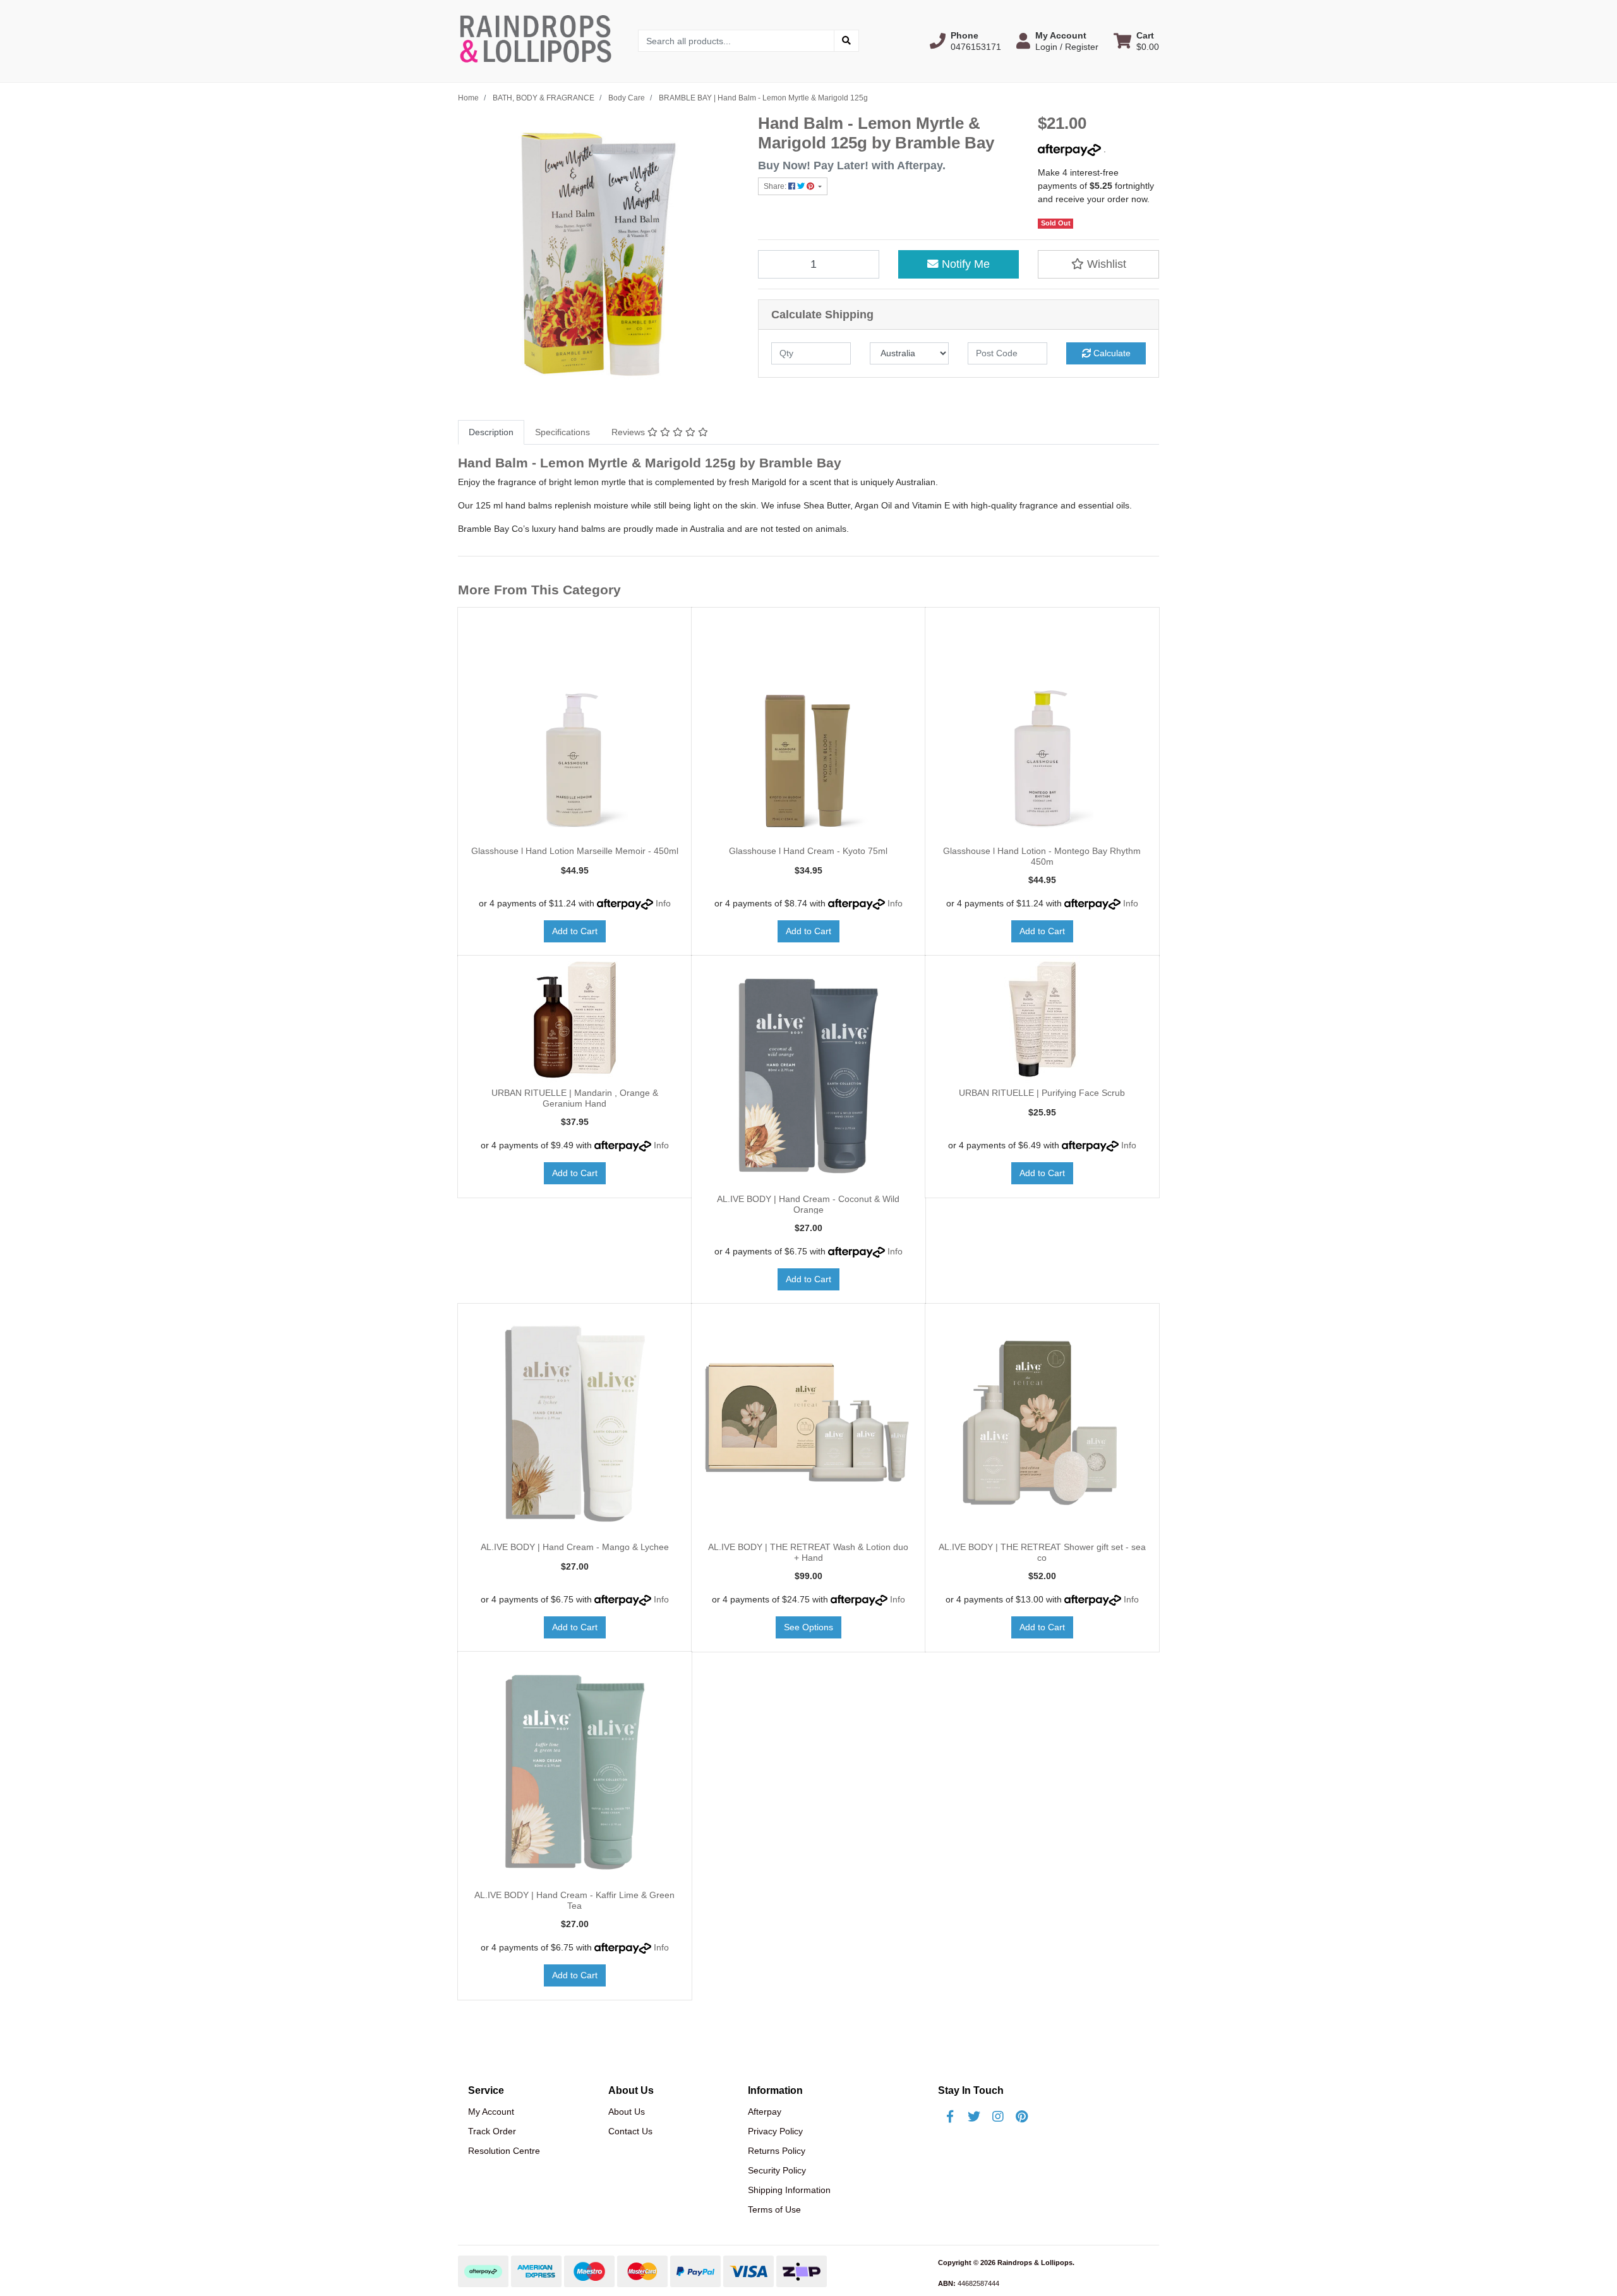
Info (663, 903)
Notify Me (964, 264)
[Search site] (846, 41)
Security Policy (777, 2170)
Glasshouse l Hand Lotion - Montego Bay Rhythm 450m (1042, 856)
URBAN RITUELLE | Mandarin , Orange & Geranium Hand (575, 1098)
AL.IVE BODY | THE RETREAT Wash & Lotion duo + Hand (808, 1552)
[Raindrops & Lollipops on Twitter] (974, 2117)
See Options (808, 1627)
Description (491, 432)
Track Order (492, 2131)
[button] (965, 41)
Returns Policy (777, 2151)
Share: (776, 186)
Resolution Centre (504, 2151)
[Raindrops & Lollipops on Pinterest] (1022, 2117)
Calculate (1111, 353)
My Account (491, 2112)
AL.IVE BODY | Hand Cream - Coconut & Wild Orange (808, 1204)
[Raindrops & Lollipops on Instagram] (998, 2117)
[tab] (491, 432)
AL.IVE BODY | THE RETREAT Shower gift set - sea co (1042, 1552)
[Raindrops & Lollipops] (538, 40)
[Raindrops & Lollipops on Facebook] (950, 2117)
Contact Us (630, 2131)
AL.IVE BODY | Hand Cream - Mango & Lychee (575, 1547)
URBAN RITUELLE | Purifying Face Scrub (1042, 1093)
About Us (627, 2112)
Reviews (629, 432)
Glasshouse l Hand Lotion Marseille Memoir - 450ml (575, 851)
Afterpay (765, 2112)
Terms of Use (774, 2209)
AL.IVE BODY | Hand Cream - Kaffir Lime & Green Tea (574, 1900)
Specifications (562, 432)
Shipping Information (789, 2190)
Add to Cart (575, 931)
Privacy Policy (775, 2131)
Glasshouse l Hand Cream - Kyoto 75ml (808, 851)
